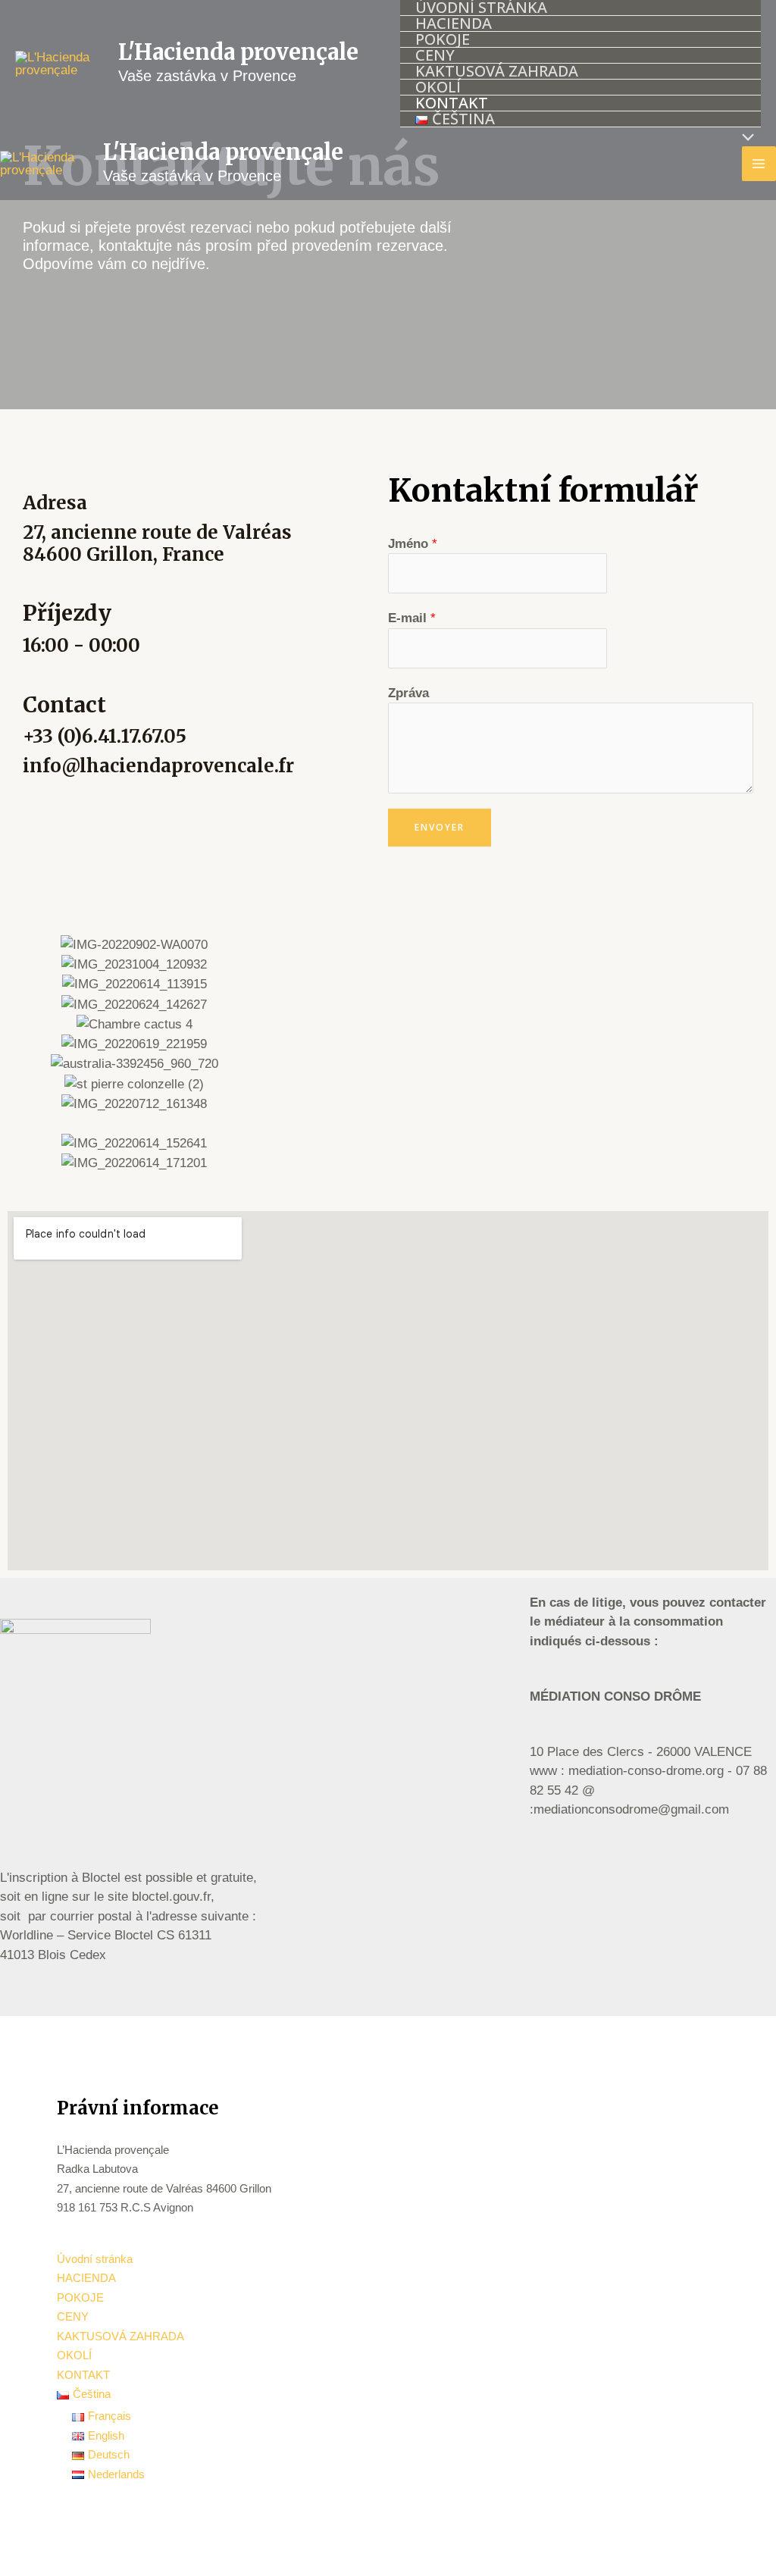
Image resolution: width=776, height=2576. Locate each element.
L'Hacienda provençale (238, 52)
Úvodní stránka (481, 8)
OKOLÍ (438, 88)
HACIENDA (454, 24)
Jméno (413, 544)
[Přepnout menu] (744, 138)
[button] (21, 1053)
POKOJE (443, 40)
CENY (435, 56)
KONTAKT (452, 103)
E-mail (412, 618)
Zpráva (408, 693)
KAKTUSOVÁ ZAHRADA (497, 72)
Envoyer (440, 827)
